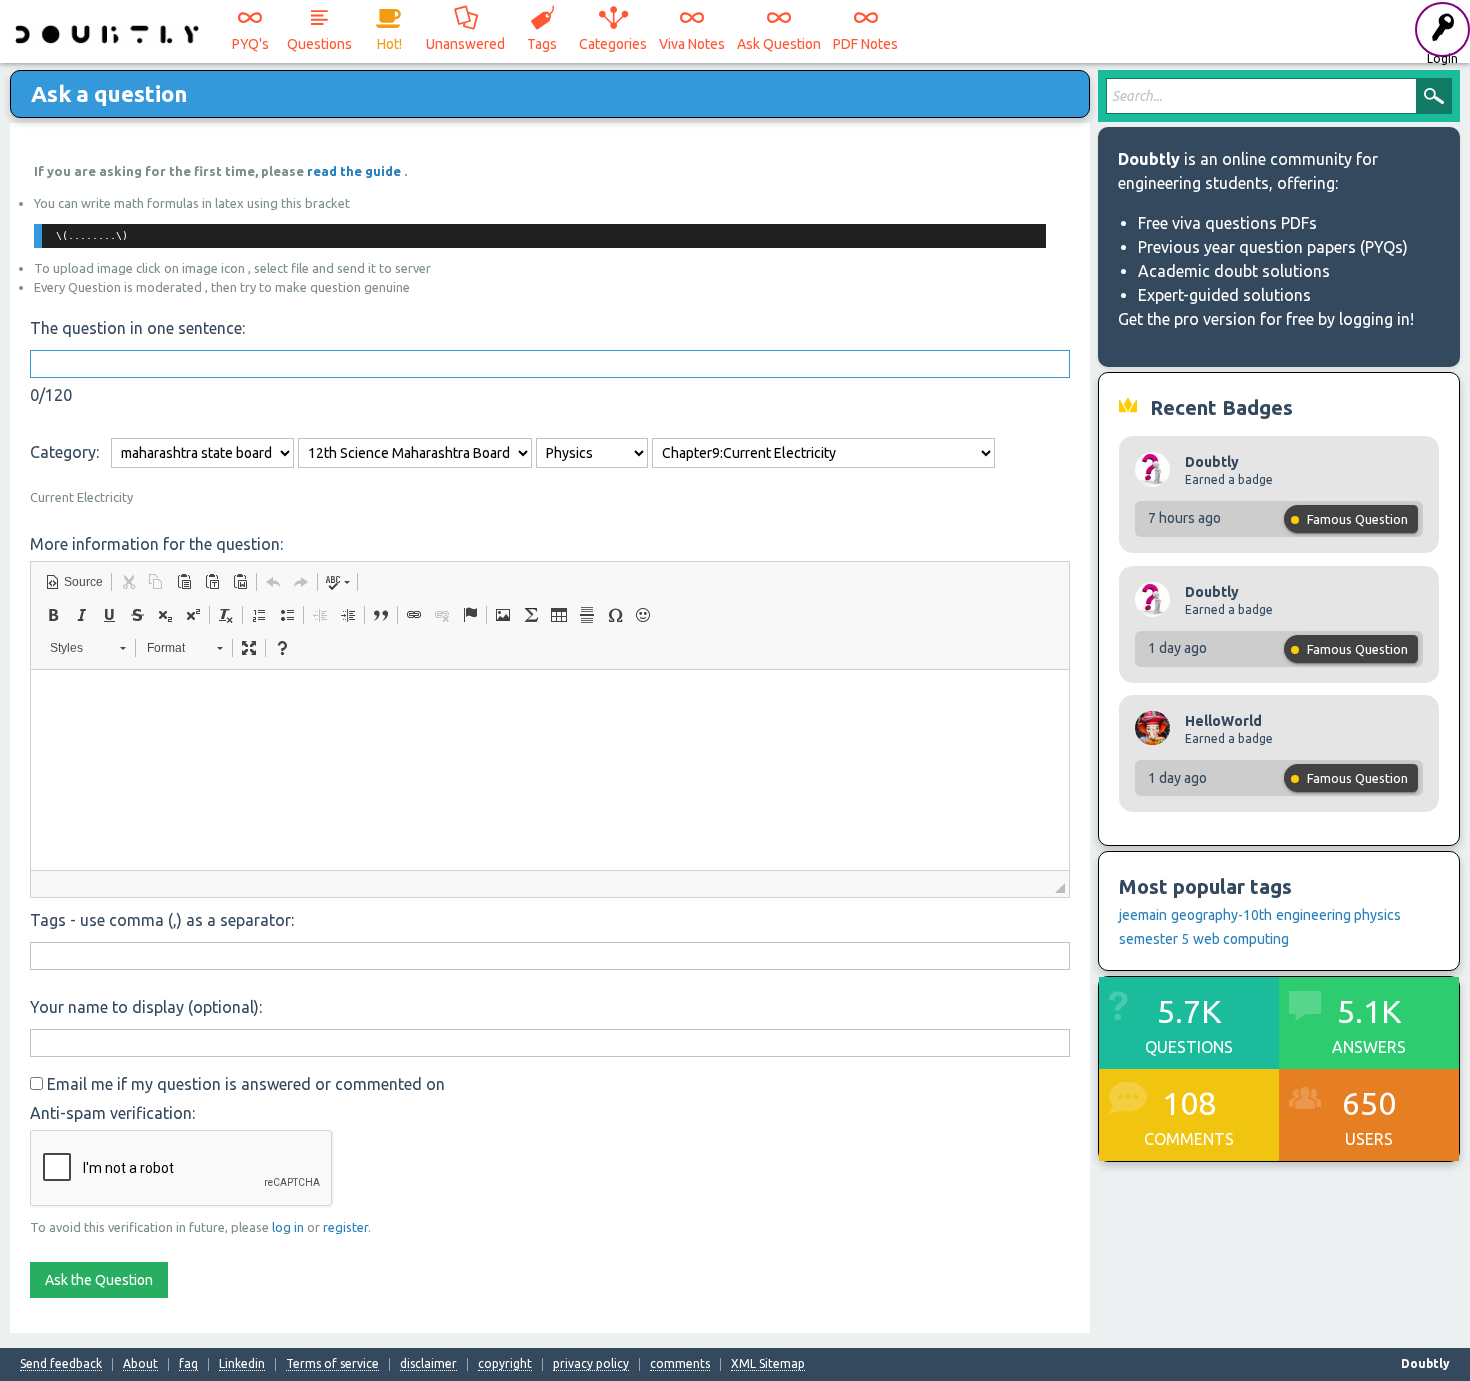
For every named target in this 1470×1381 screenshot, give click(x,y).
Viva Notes (692, 44)
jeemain (1143, 915)
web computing (1241, 939)
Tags (542, 44)
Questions (319, 44)
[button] (74, 582)
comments (680, 1364)
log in (288, 1227)
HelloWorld (1223, 721)
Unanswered (465, 44)
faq (188, 1364)
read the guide (355, 171)
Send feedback (61, 1364)
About (140, 1364)
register (345, 1227)
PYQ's (250, 44)
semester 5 (1154, 939)
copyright (505, 1364)
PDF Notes (865, 44)
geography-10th (1221, 915)
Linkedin (242, 1364)
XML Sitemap (768, 1364)
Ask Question (779, 44)
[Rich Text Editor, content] (550, 770)
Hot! (389, 44)
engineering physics (1338, 915)
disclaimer (428, 1364)
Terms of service (332, 1364)
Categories (613, 44)
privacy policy (591, 1364)
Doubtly (1212, 462)
